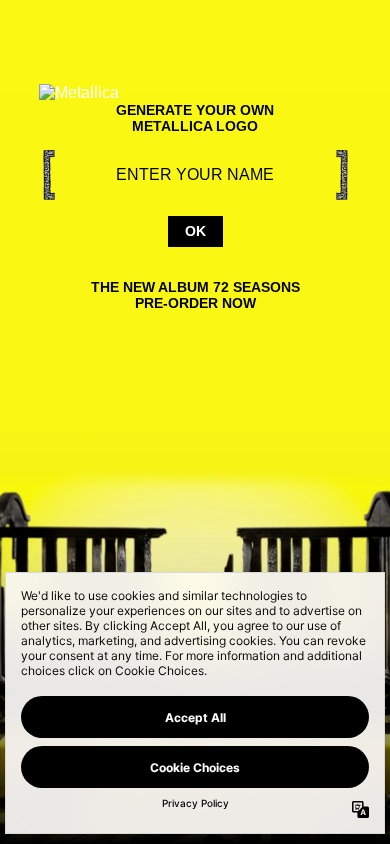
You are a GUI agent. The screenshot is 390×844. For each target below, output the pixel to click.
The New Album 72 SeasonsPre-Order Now (195, 295)
